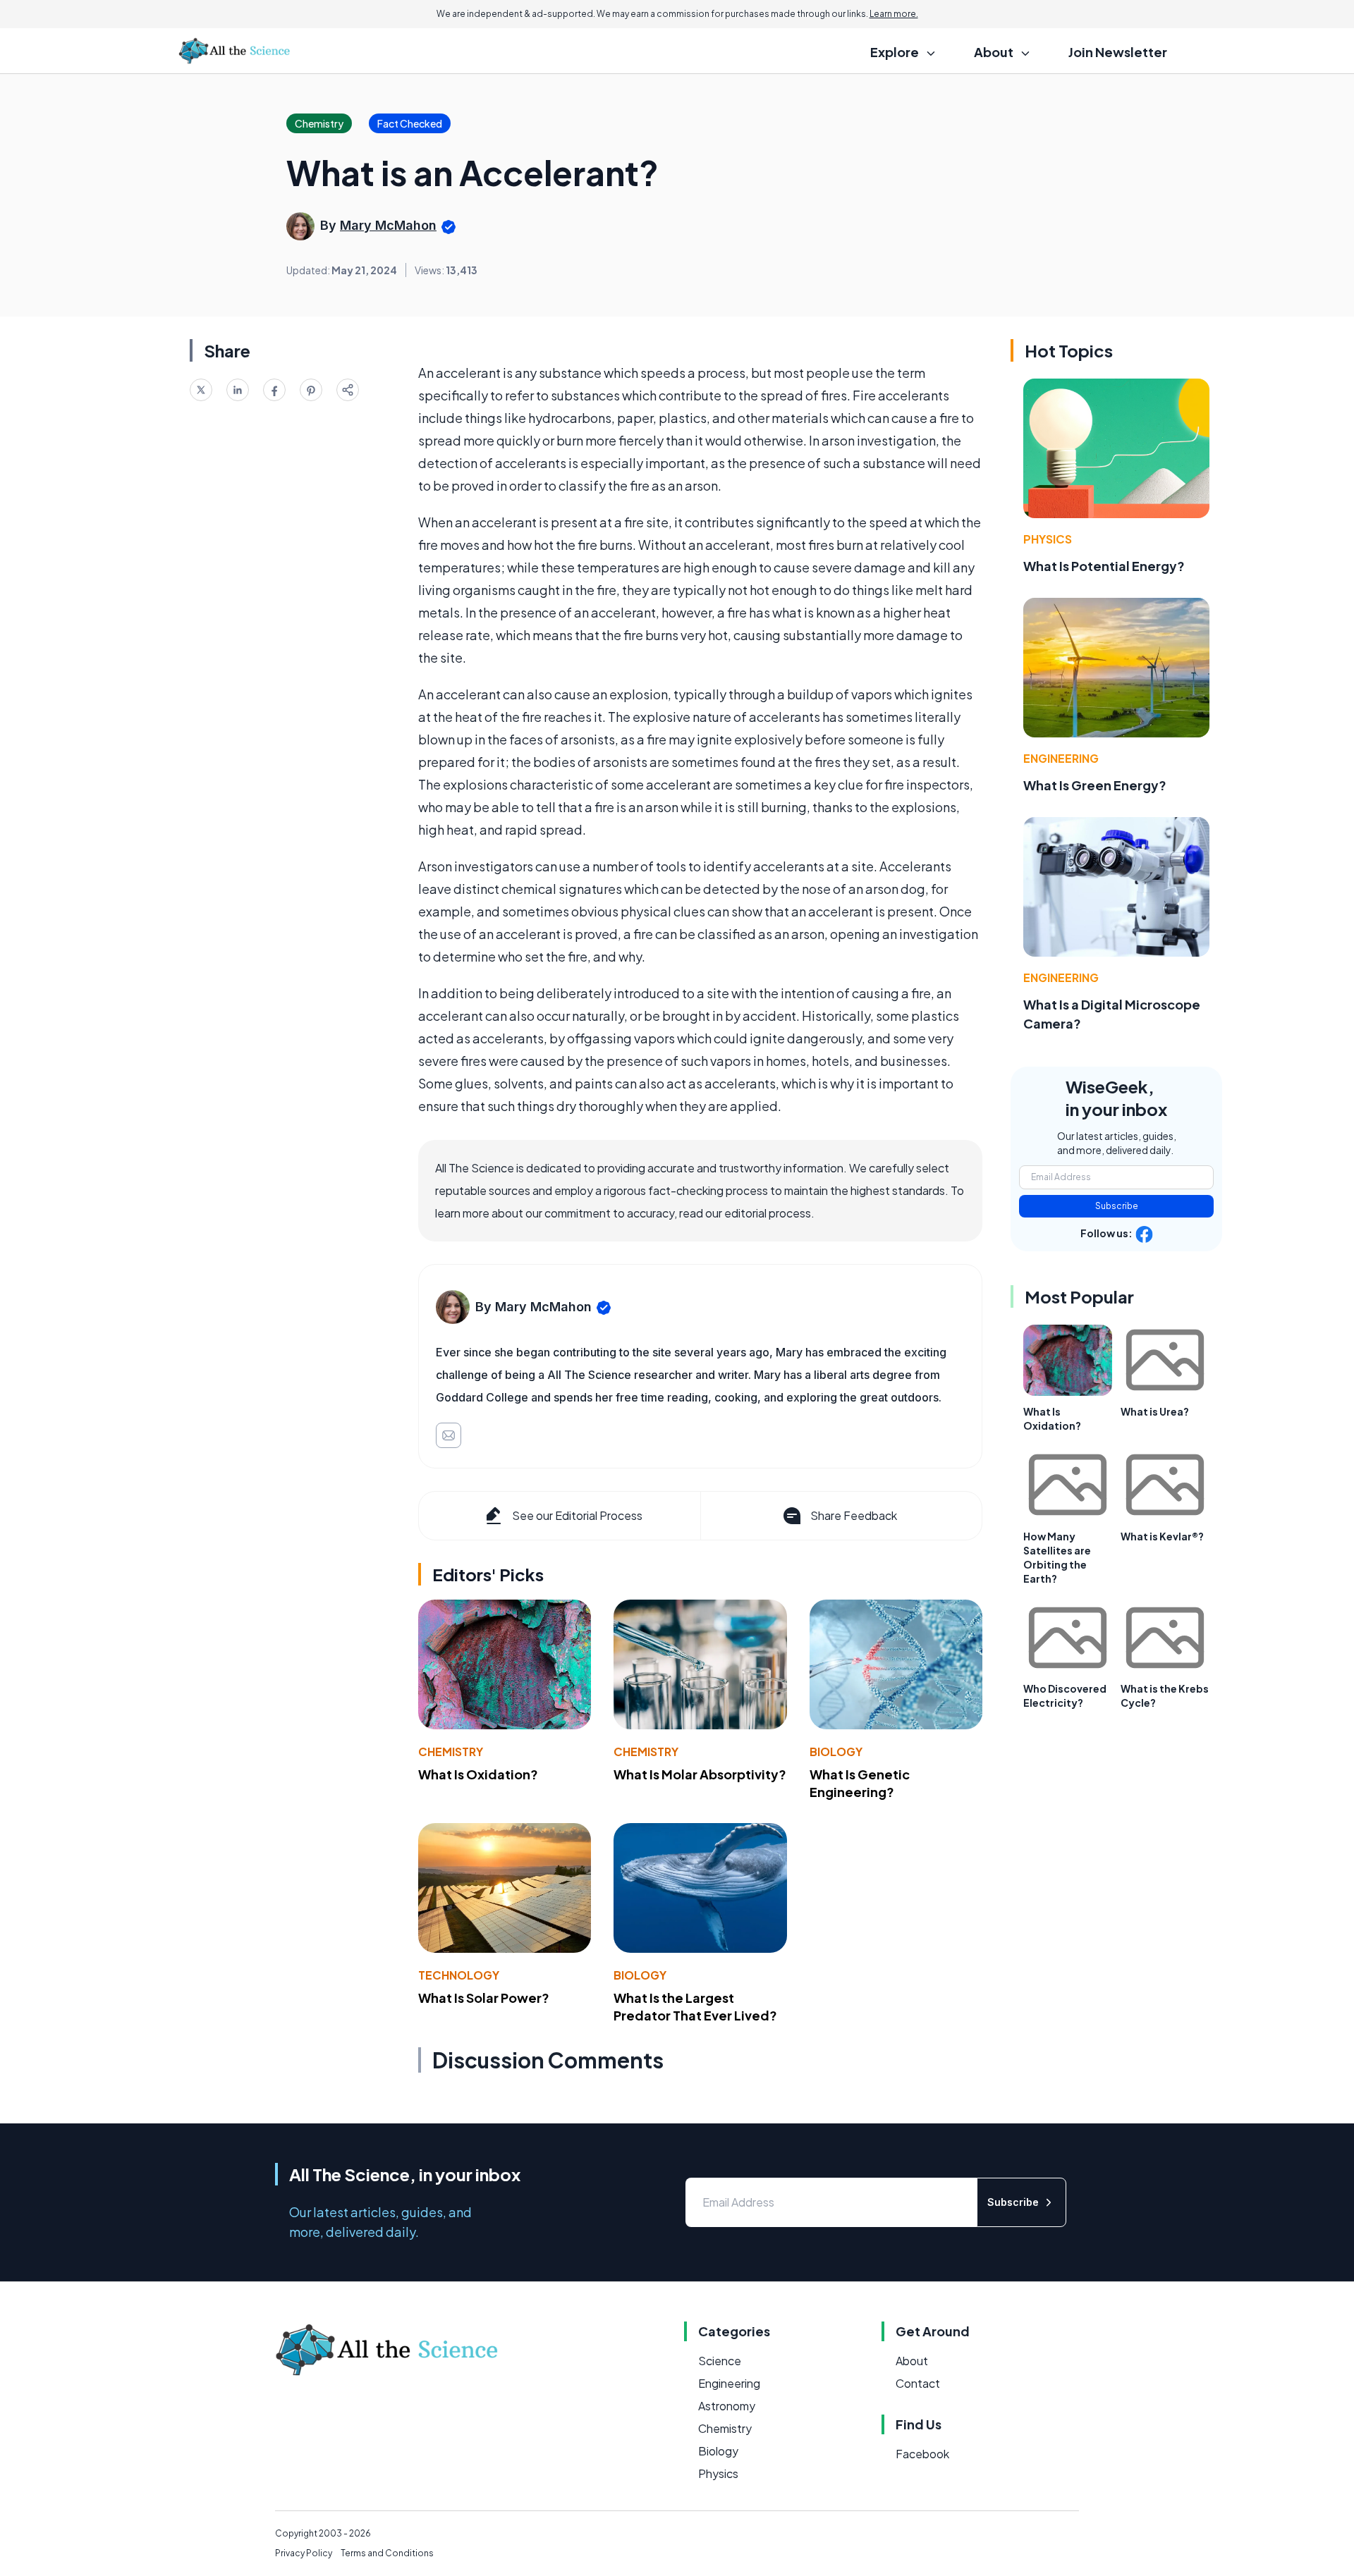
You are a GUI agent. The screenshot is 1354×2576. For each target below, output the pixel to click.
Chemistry (451, 1752)
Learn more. (894, 14)
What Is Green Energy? (1095, 785)
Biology (836, 1752)
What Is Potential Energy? (1104, 566)
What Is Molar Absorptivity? (700, 1774)
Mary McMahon (388, 225)
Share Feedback (854, 1515)
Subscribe (1117, 1206)
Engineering (1061, 758)
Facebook (922, 2454)
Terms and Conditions (387, 2553)
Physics (1048, 539)
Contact (918, 2383)
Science (720, 2361)
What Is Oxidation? (478, 1774)
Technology (459, 1975)
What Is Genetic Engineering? (860, 1783)
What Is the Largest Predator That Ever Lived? (695, 2006)
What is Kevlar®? (1162, 1536)
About (912, 2361)
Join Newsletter (1118, 52)
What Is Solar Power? (484, 1998)
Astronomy (727, 2406)
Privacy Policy (304, 2553)
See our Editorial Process (577, 1515)
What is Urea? (1155, 1411)
